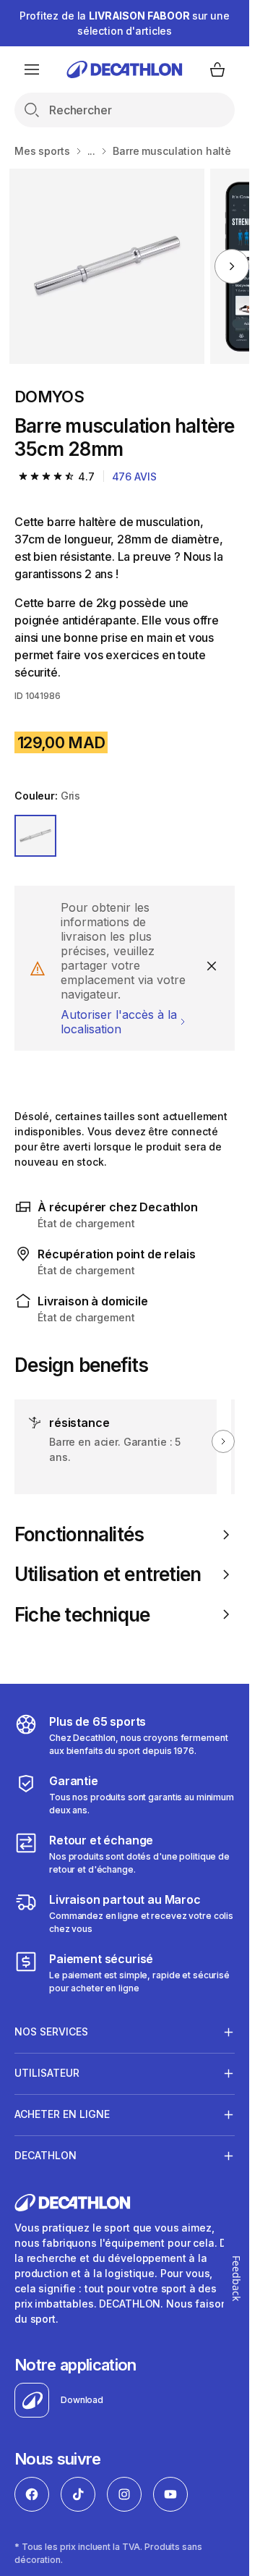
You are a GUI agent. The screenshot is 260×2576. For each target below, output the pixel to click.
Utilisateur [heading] (47, 2073)
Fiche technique (82, 1615)
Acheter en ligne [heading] (62, 2114)
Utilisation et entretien (108, 1574)
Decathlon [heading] (45, 2155)
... (92, 151)
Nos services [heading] (51, 2031)
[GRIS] (35, 836)
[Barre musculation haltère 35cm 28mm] (107, 266)
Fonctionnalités (79, 1534)
